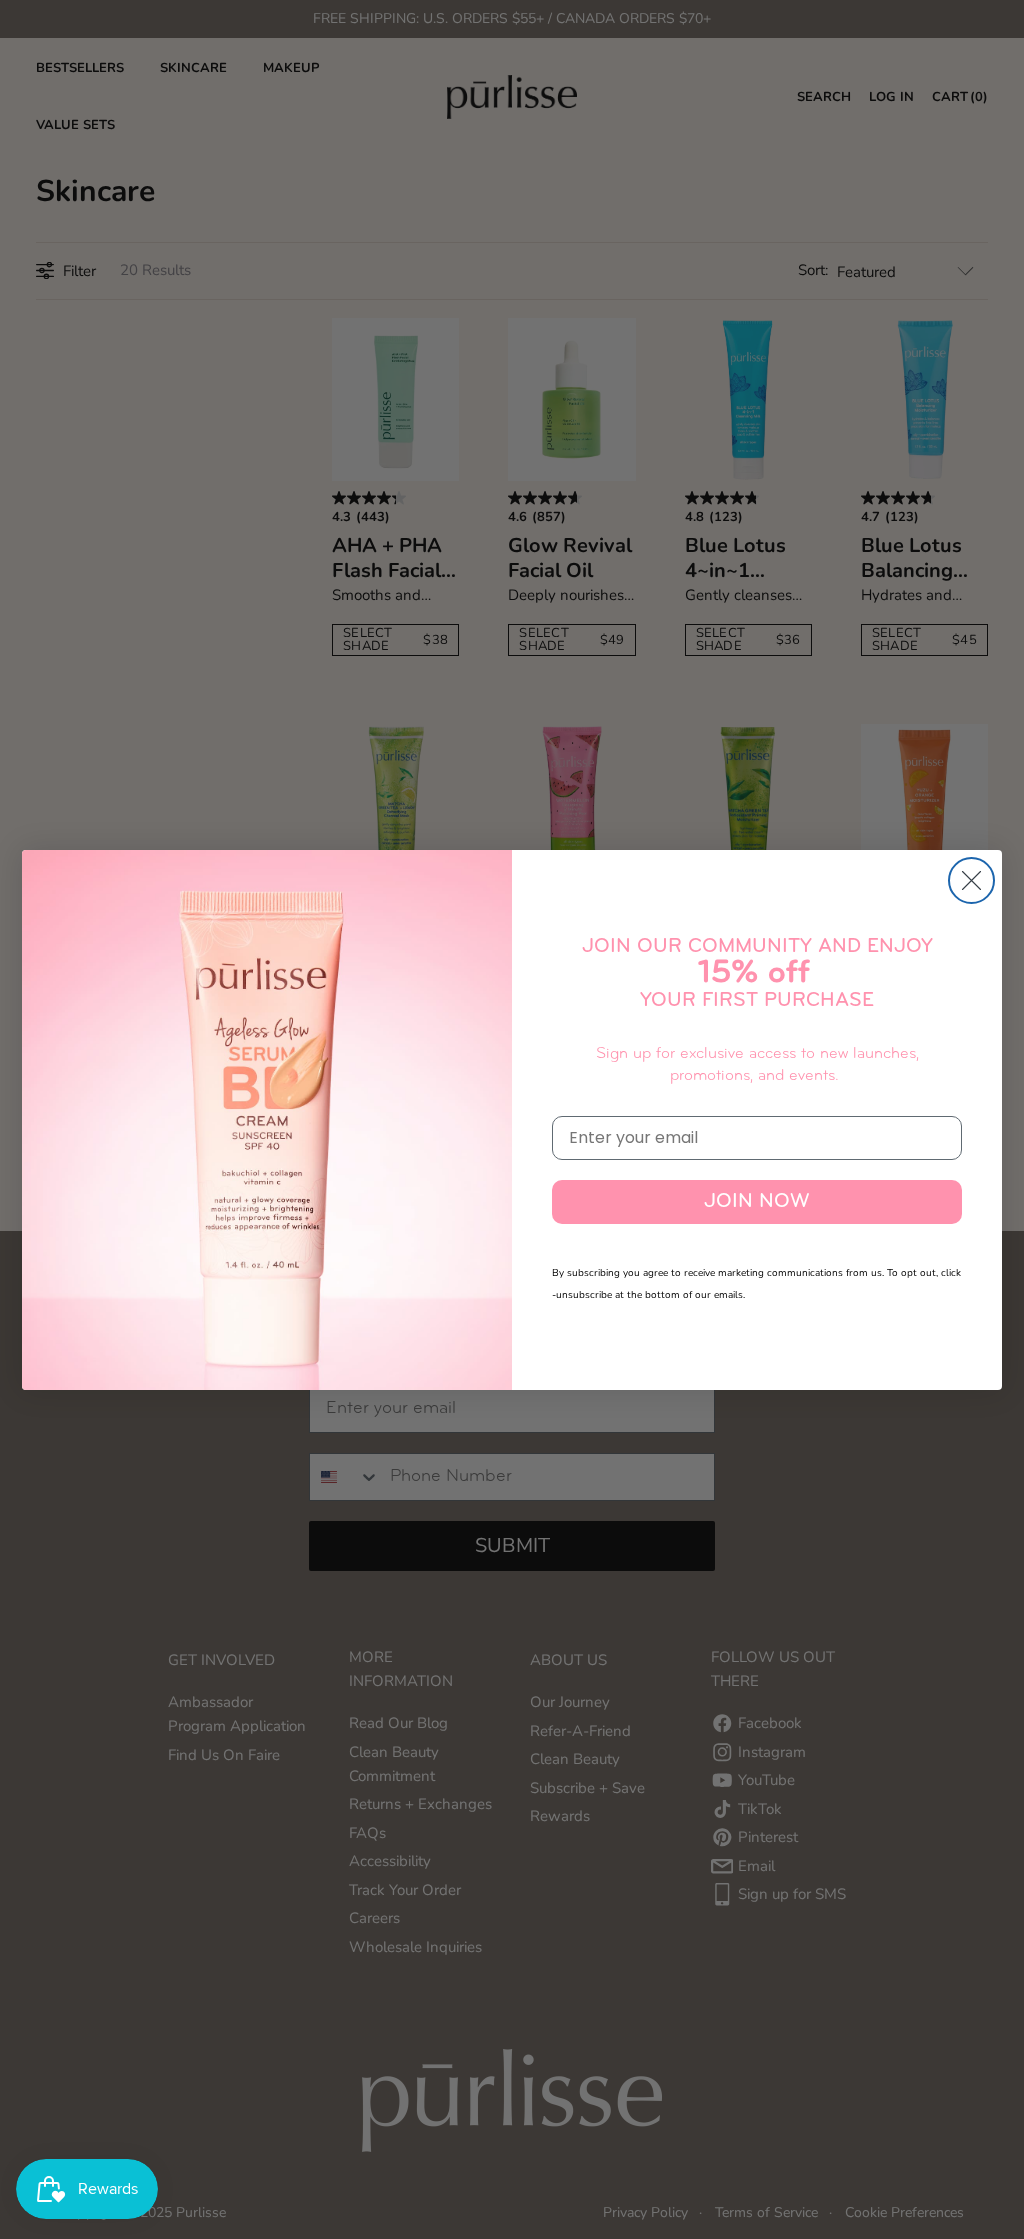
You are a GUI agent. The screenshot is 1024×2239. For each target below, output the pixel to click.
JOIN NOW (757, 1202)
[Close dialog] (971, 880)
